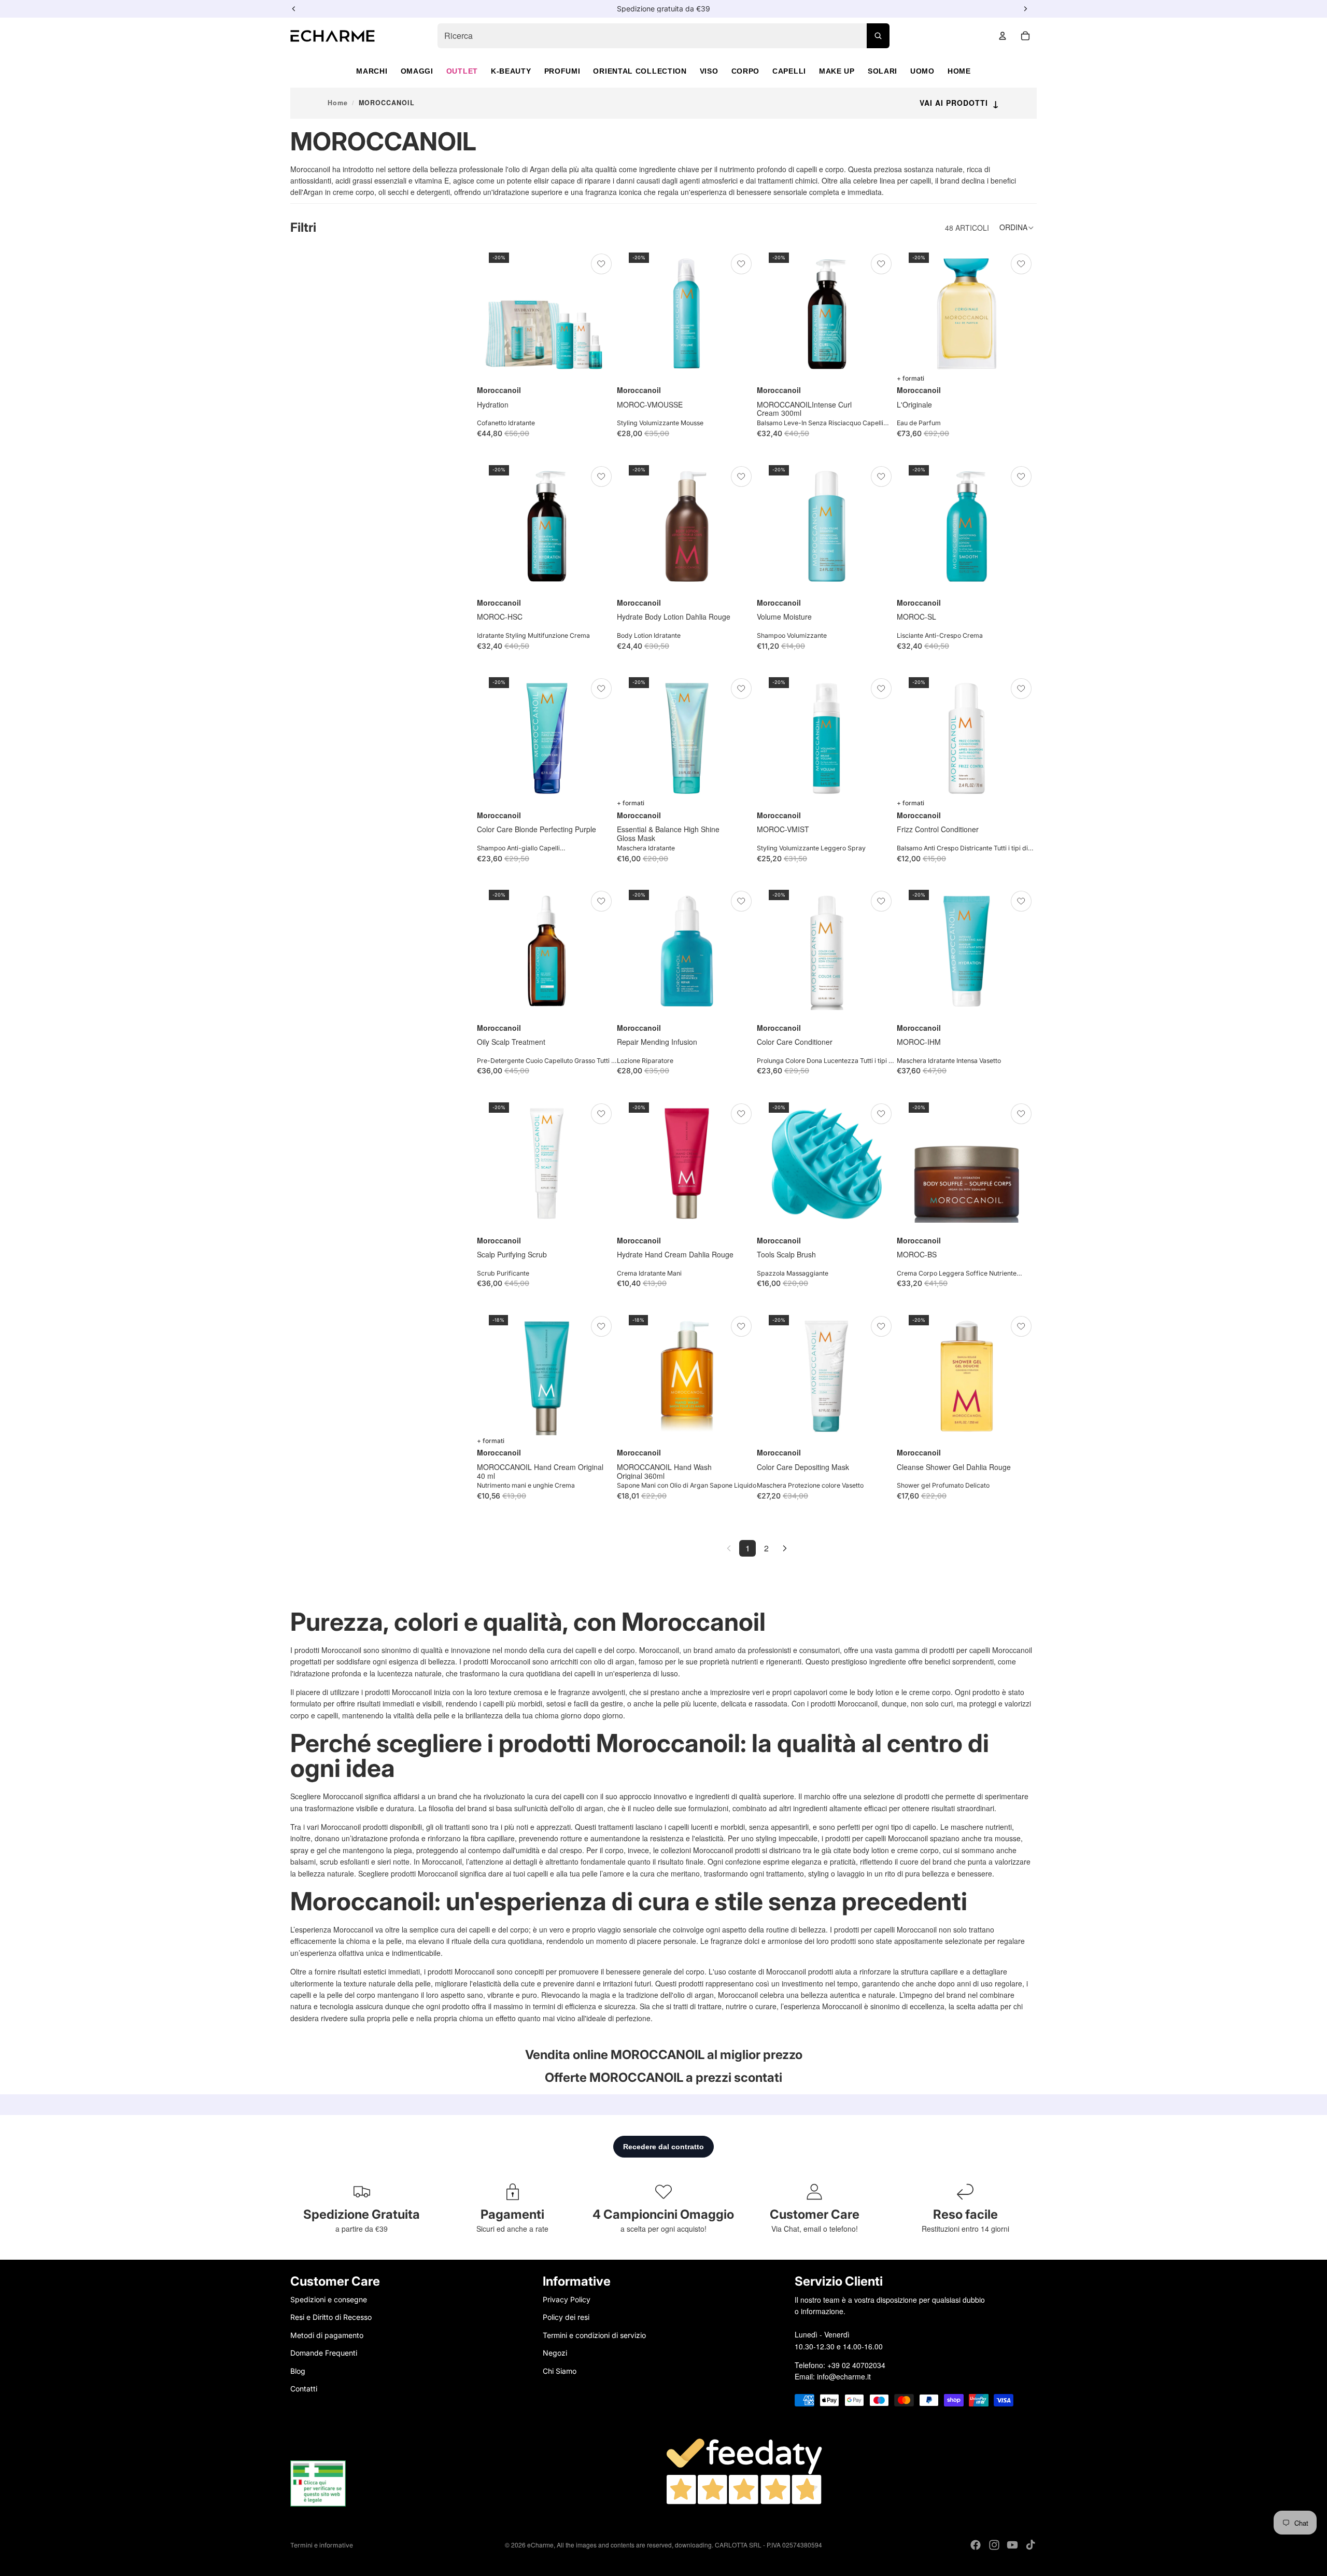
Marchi (372, 71)
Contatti (304, 2388)
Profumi (562, 71)
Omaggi (417, 71)
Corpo (746, 71)
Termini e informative (322, 2545)
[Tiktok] (1030, 2545)
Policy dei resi (566, 2317)
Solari (883, 71)
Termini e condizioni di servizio (594, 2335)
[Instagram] (994, 2545)
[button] (1018, 228)
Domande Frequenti (324, 2353)
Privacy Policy (567, 2299)
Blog (298, 2370)
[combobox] (663, 36)
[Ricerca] (878, 36)
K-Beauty (511, 71)
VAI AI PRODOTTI (959, 103)
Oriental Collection (640, 71)
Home (959, 71)
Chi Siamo (560, 2370)
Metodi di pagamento (327, 2335)
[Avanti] (785, 1548)
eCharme (540, 2545)
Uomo (922, 71)
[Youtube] (1012, 2545)
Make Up (837, 71)
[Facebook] (976, 2545)
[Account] (1003, 36)
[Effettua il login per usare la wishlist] (601, 264)
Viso (709, 71)
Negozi (555, 2353)
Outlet (462, 71)
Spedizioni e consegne (329, 2299)
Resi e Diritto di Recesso (331, 2317)
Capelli (789, 71)
